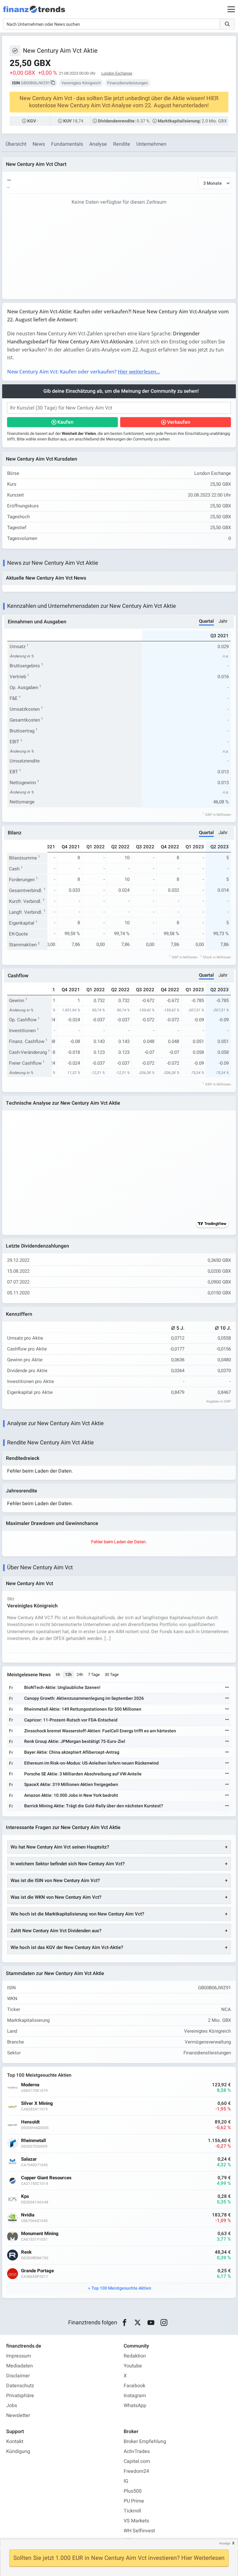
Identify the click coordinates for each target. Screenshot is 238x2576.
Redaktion (135, 2356)
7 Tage (94, 1675)
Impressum (19, 2356)
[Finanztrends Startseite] (34, 12)
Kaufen (65, 422)
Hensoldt (30, 2122)
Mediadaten (20, 2366)
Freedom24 (136, 2471)
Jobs (12, 2406)
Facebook (134, 2386)
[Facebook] (124, 2323)
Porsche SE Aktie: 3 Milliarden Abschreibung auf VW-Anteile (83, 1774)
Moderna (30, 2085)
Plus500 (133, 2491)
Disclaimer (18, 2376)
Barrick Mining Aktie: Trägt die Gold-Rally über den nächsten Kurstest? (94, 1806)
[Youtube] (151, 2323)
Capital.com (137, 2461)
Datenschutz (20, 2386)
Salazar (29, 2159)
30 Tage (112, 1675)
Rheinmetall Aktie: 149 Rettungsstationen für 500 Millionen (83, 1709)
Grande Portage (37, 2271)
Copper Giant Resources (46, 2178)
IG (126, 2481)
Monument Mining (40, 2234)
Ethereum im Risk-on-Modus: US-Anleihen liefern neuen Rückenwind (91, 1763)
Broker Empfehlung (145, 2441)
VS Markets (136, 2521)
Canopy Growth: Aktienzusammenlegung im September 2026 (84, 1698)
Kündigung (18, 2451)
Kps (25, 2196)
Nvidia (28, 2215)
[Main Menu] (231, 9)
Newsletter (18, 2415)
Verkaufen (179, 422)
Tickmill (132, 2511)
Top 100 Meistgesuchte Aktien (121, 2288)
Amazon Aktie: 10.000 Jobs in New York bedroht (71, 1795)
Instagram (135, 2396)
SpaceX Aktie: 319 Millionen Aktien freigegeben (71, 1785)
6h (58, 1675)
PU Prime (134, 2501)
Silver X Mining (37, 2103)
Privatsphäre (20, 2396)
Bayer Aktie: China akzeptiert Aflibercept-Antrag (72, 1752)
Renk (26, 2252)
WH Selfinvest (139, 2531)
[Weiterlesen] (227, 1688)
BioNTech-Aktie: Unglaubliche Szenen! (62, 1688)
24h (80, 1675)
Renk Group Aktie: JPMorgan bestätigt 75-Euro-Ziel (75, 1741)
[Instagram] (164, 2323)
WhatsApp (135, 2406)
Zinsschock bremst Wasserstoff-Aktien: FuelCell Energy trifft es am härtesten (100, 1731)
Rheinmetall (33, 2141)
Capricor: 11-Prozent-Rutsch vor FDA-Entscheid (71, 1720)
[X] (138, 2323)
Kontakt (15, 2441)
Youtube (133, 2366)
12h (68, 1675)
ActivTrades (137, 2451)
